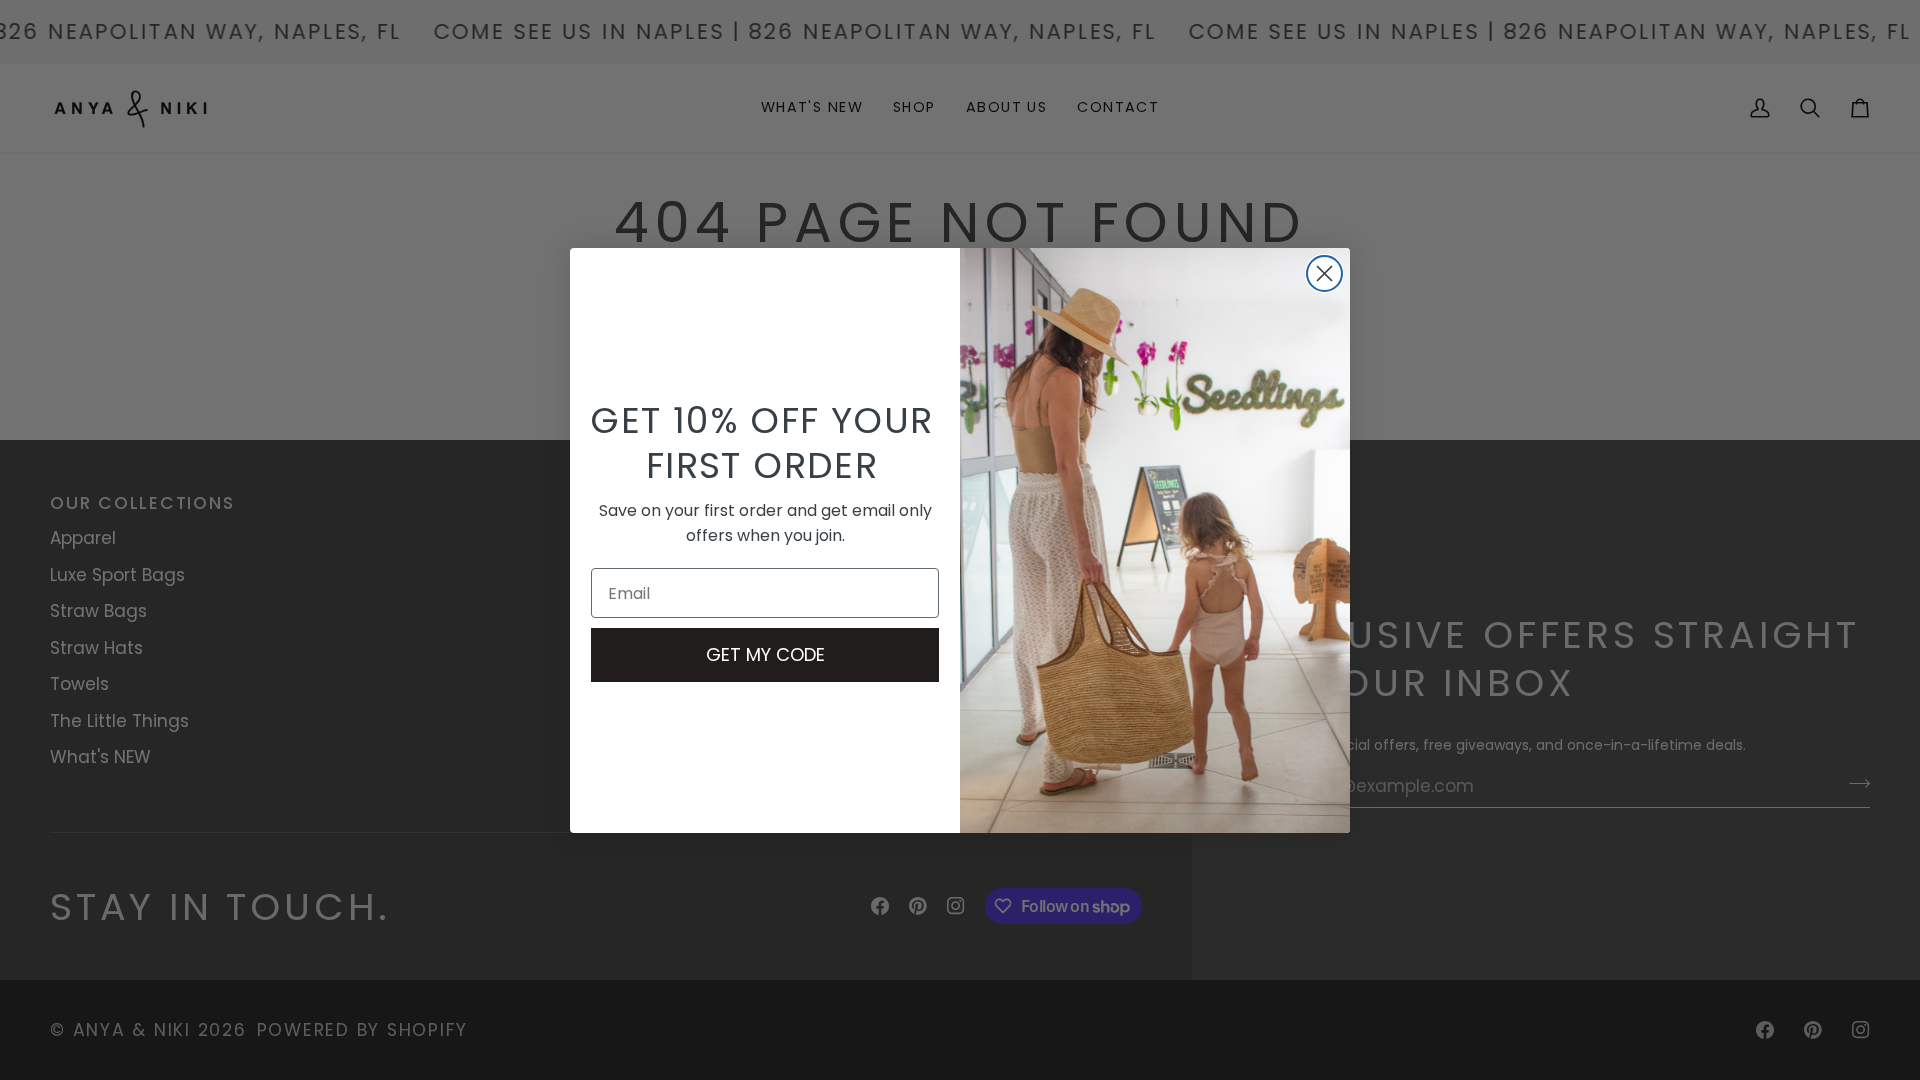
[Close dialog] (1324, 273)
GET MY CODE (765, 654)
